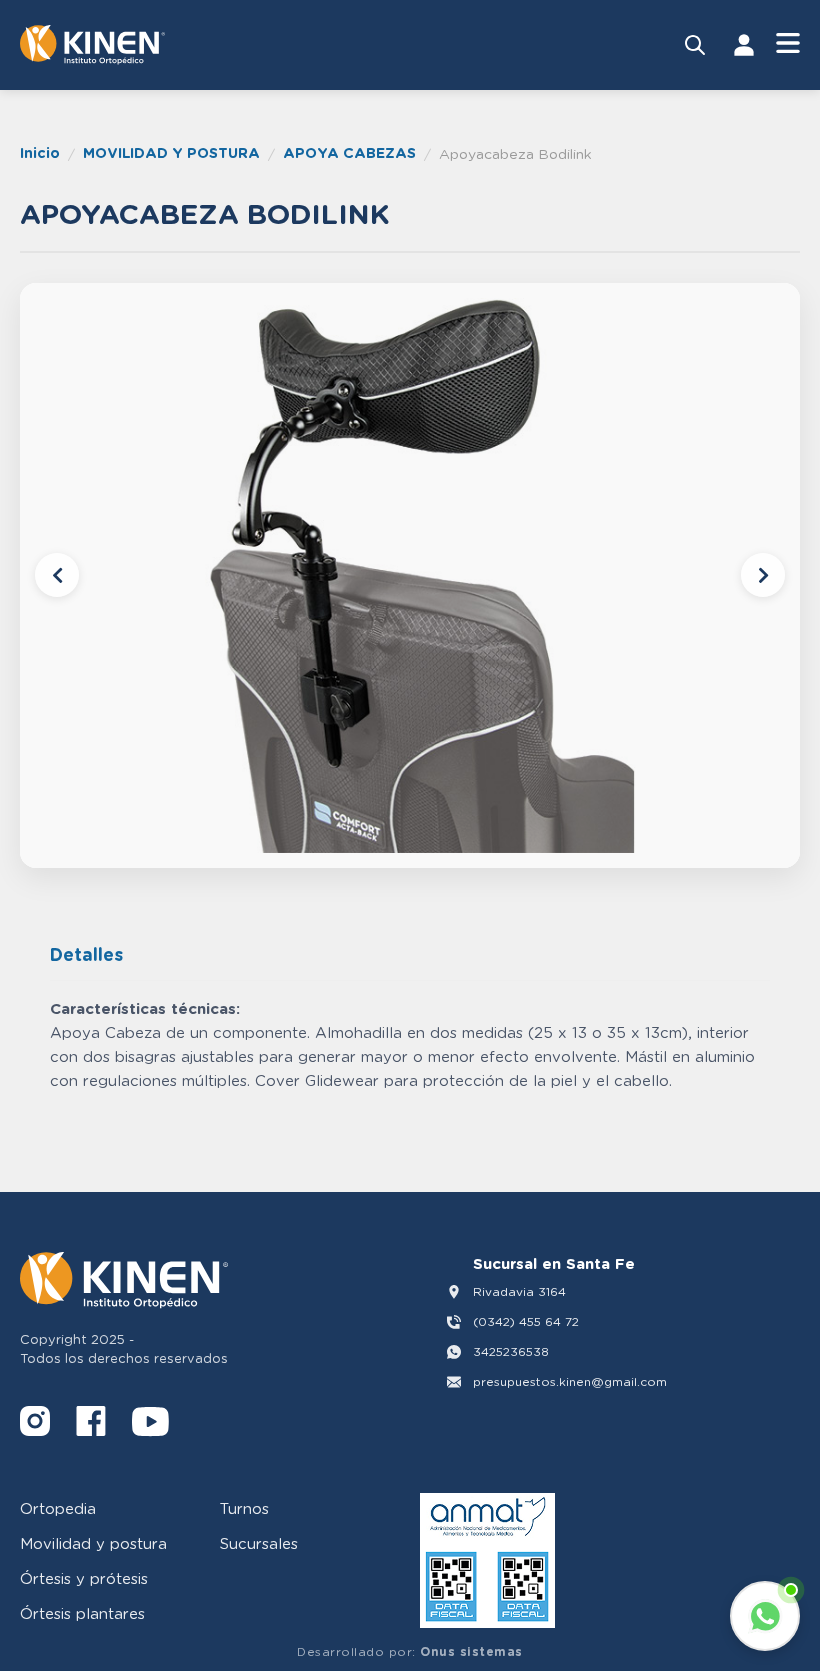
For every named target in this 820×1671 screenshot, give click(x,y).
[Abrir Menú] (788, 44)
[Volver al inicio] (92, 45)
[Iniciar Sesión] (744, 45)
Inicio (40, 152)
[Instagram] (35, 1424)
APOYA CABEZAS (349, 152)
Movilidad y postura (93, 1543)
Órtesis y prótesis (84, 1578)
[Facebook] (91, 1424)
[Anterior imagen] (57, 575)
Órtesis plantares (82, 1613)
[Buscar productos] (695, 45)
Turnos (244, 1508)
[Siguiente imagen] (763, 575)
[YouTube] (150, 1424)
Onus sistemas (471, 1651)
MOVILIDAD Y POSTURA (171, 152)
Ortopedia (58, 1508)
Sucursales (259, 1543)
